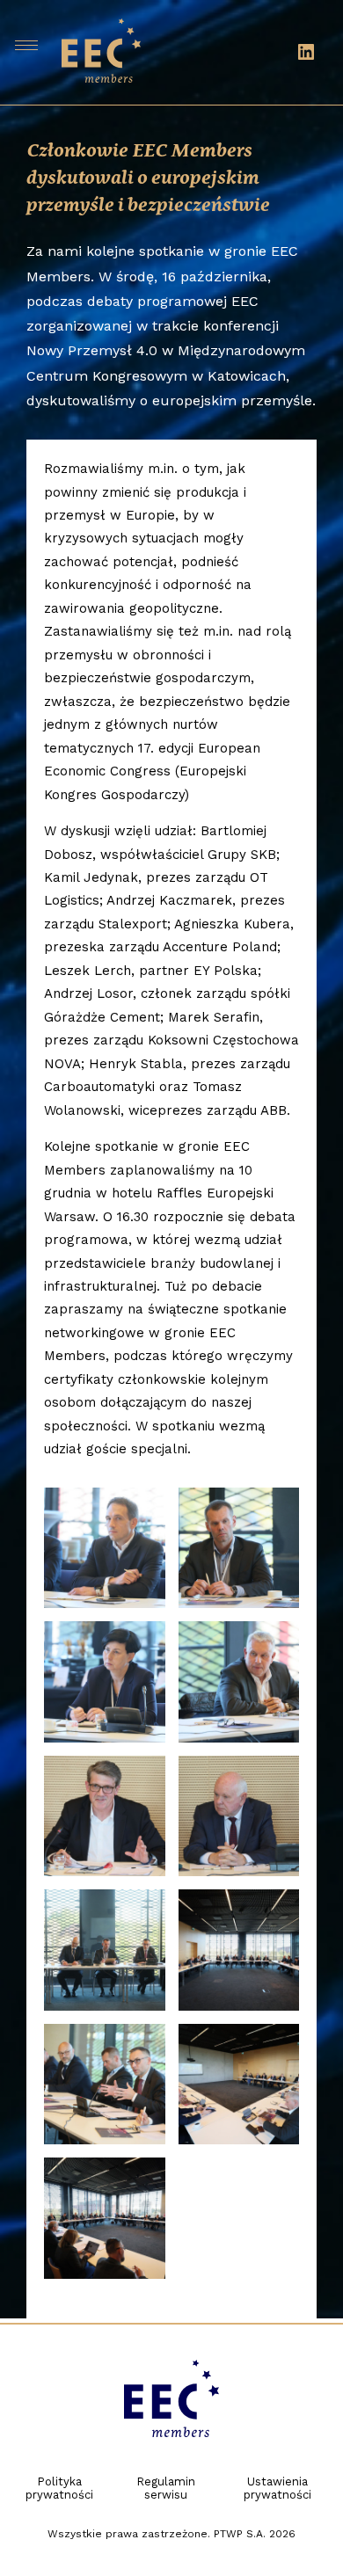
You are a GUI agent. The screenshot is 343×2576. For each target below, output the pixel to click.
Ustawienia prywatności (277, 2488)
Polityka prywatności (59, 2488)
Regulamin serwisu (166, 2488)
